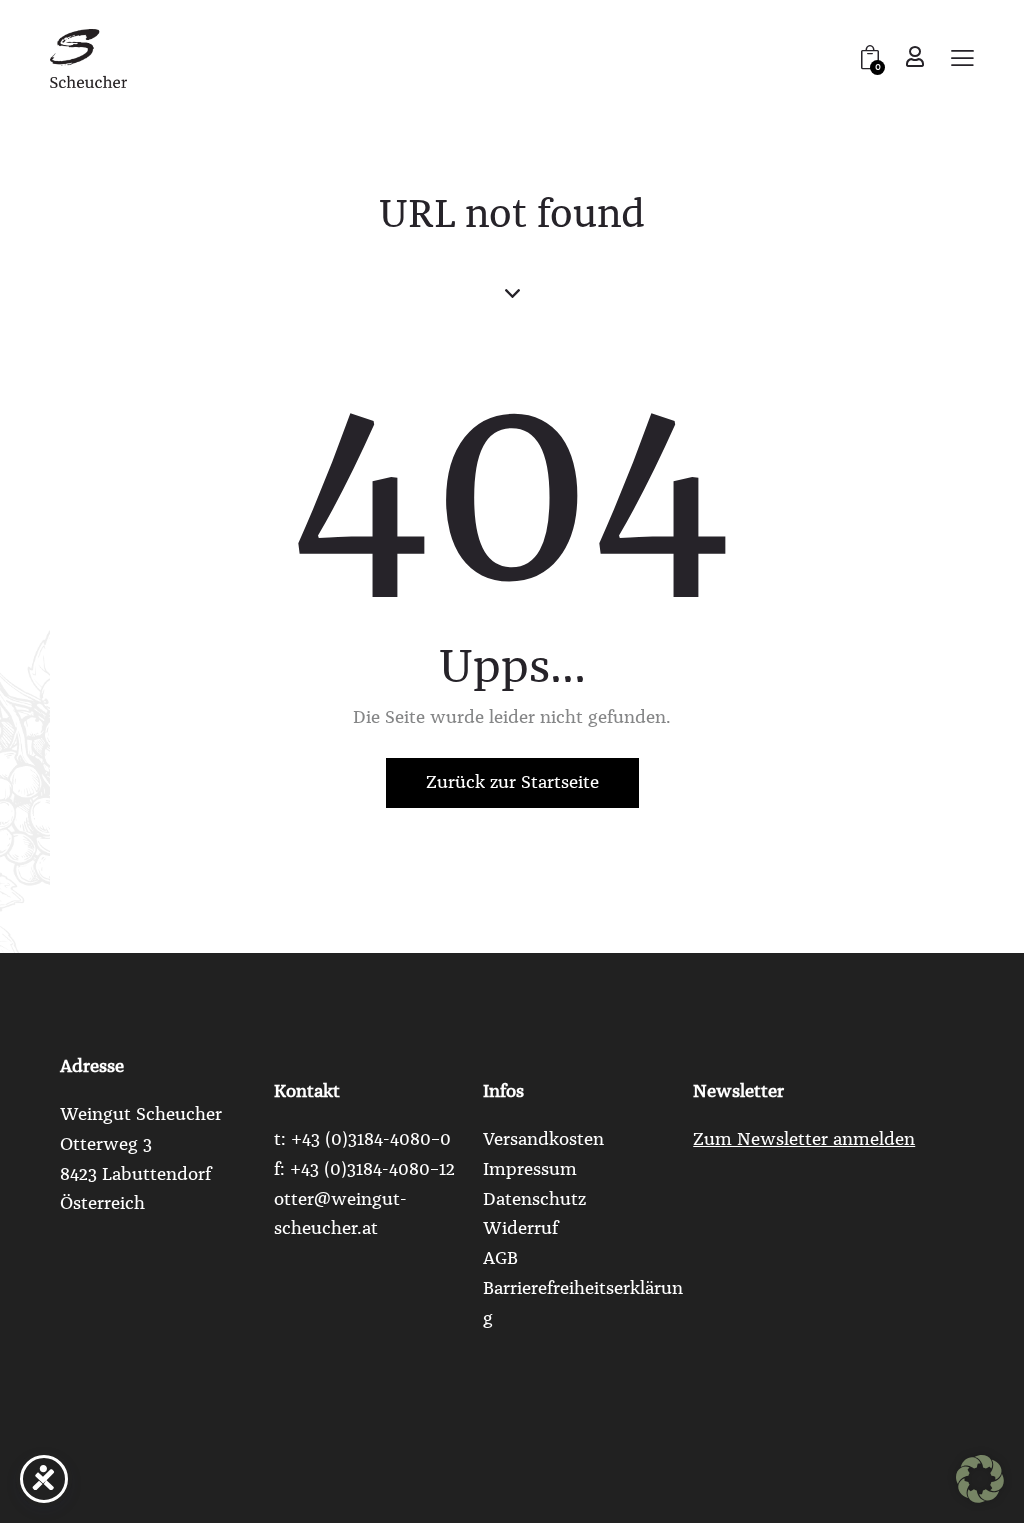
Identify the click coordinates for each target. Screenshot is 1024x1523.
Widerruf (520, 1228)
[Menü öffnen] (962, 58)
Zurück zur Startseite (512, 782)
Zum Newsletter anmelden (804, 1139)
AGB (500, 1258)
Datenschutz (534, 1199)
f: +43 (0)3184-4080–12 (364, 1169)
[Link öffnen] (88, 57)
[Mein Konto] (915, 56)
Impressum (530, 1169)
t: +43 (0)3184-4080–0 (362, 1139)
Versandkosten (543, 1139)
